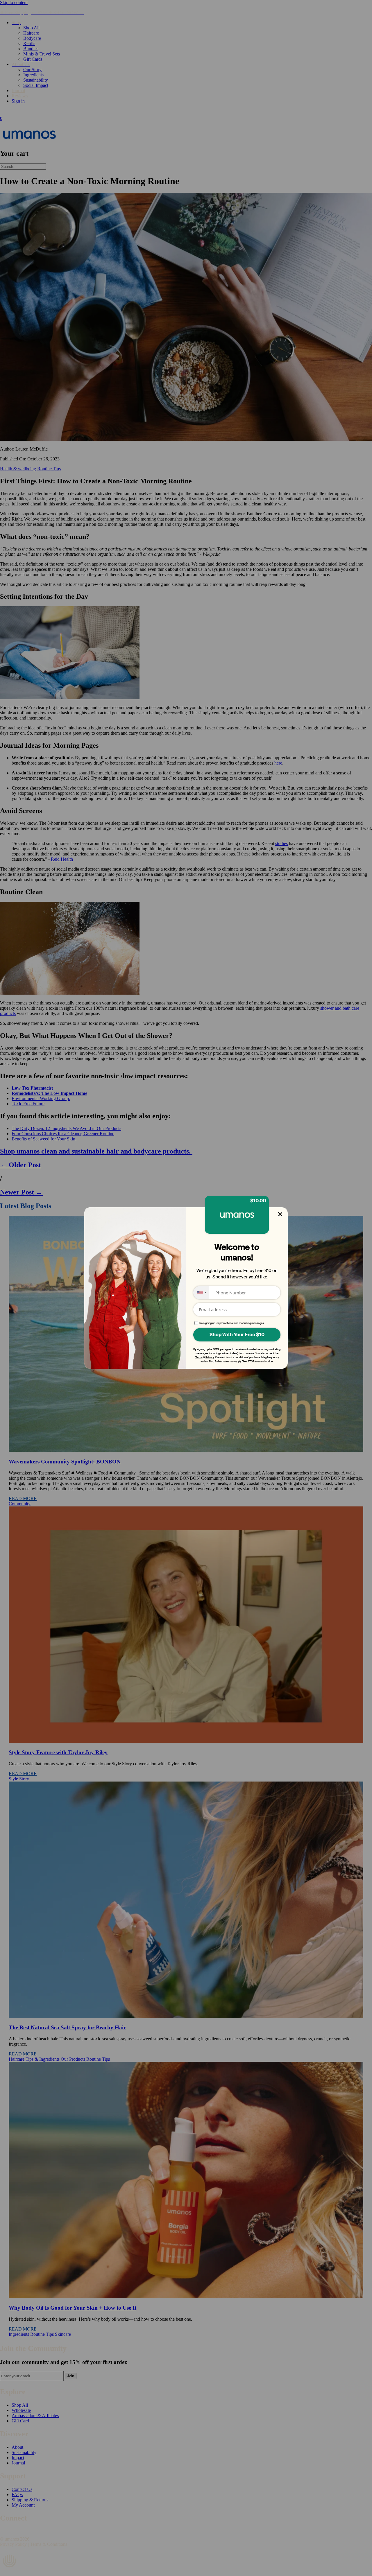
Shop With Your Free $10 (237, 1335)
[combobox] (201, 1293)
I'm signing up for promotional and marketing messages (232, 1323)
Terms (199, 1357)
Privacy (210, 1357)
